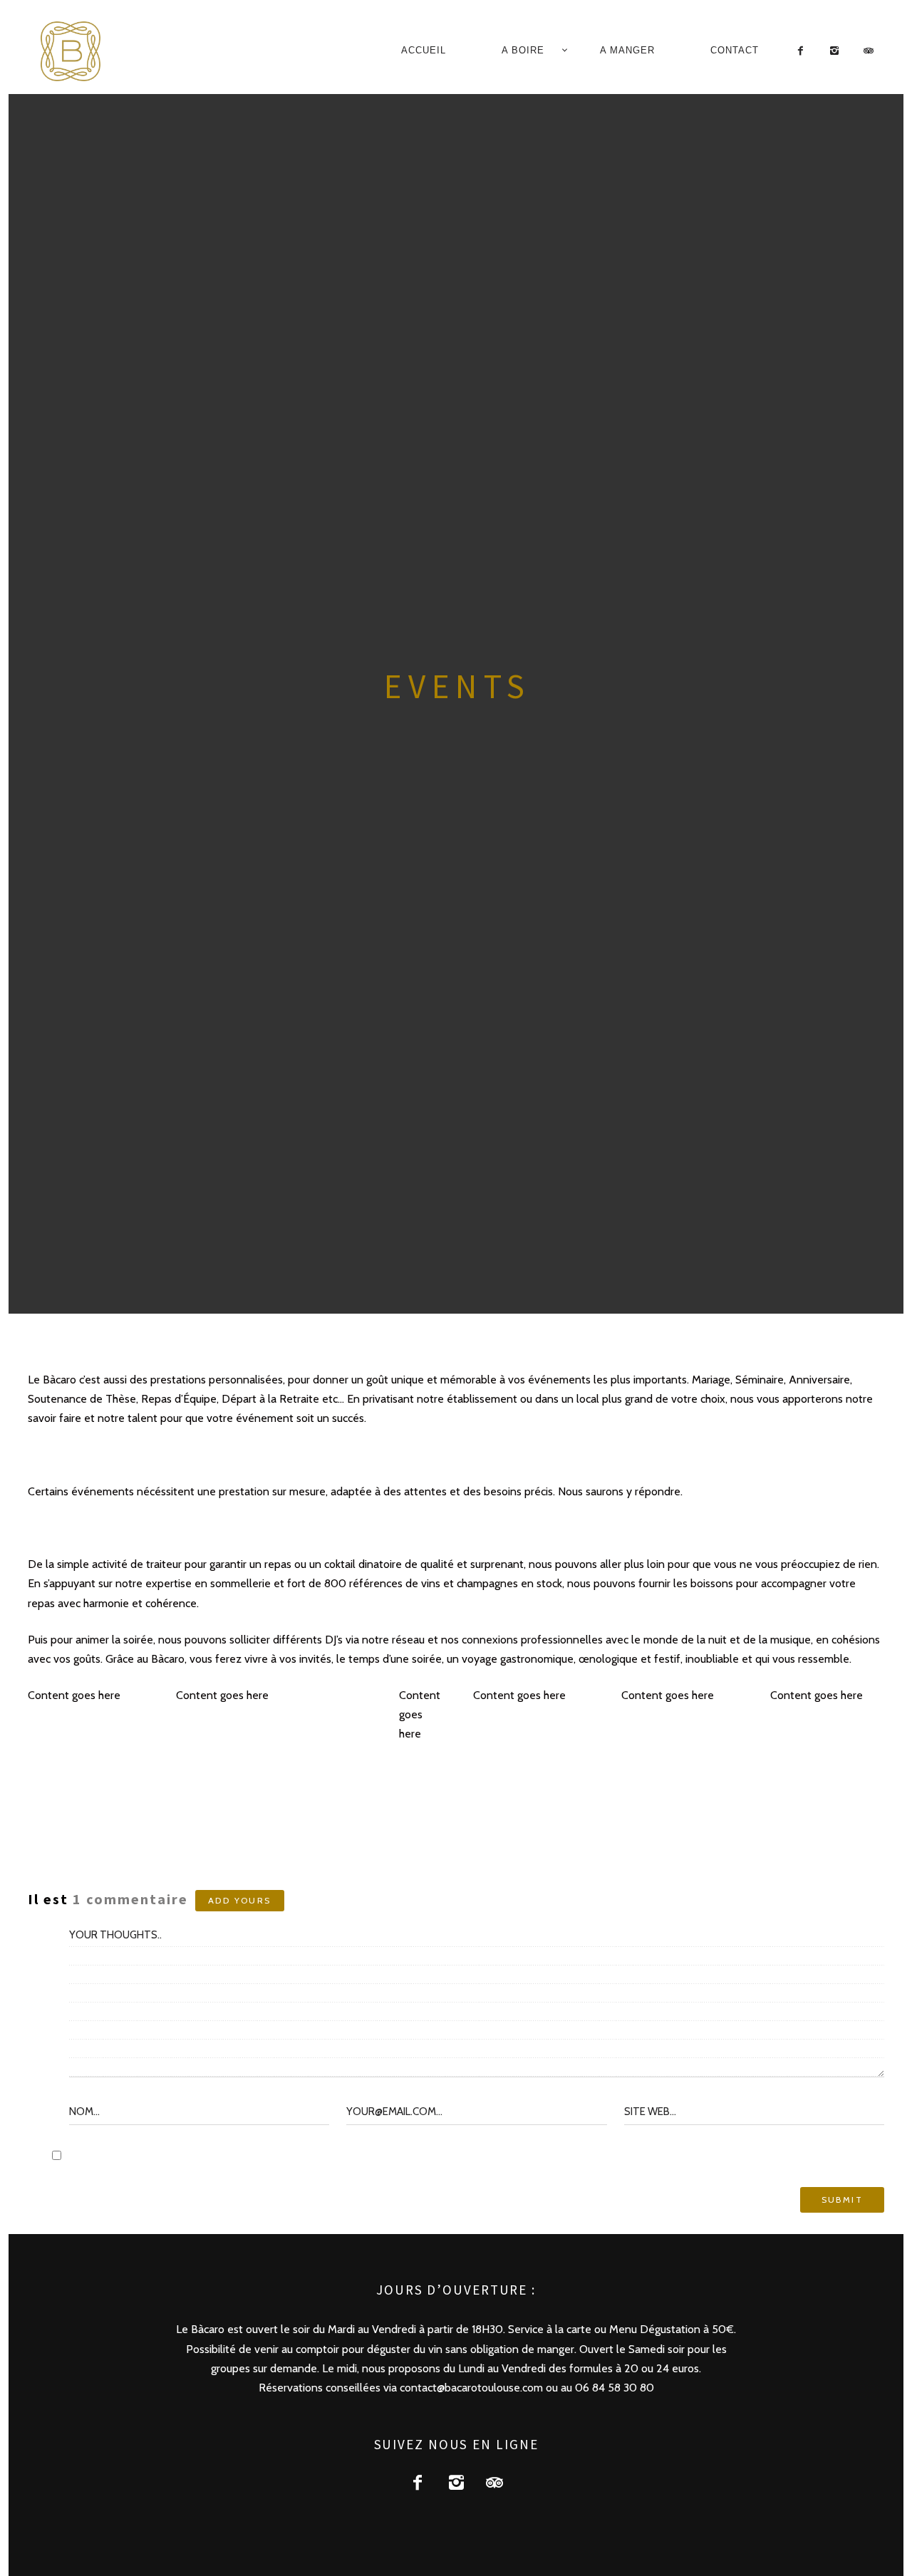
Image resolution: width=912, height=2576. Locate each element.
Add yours (240, 1900)
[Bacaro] (89, 51)
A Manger (627, 50)
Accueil (424, 50)
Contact (735, 50)
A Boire (523, 50)
